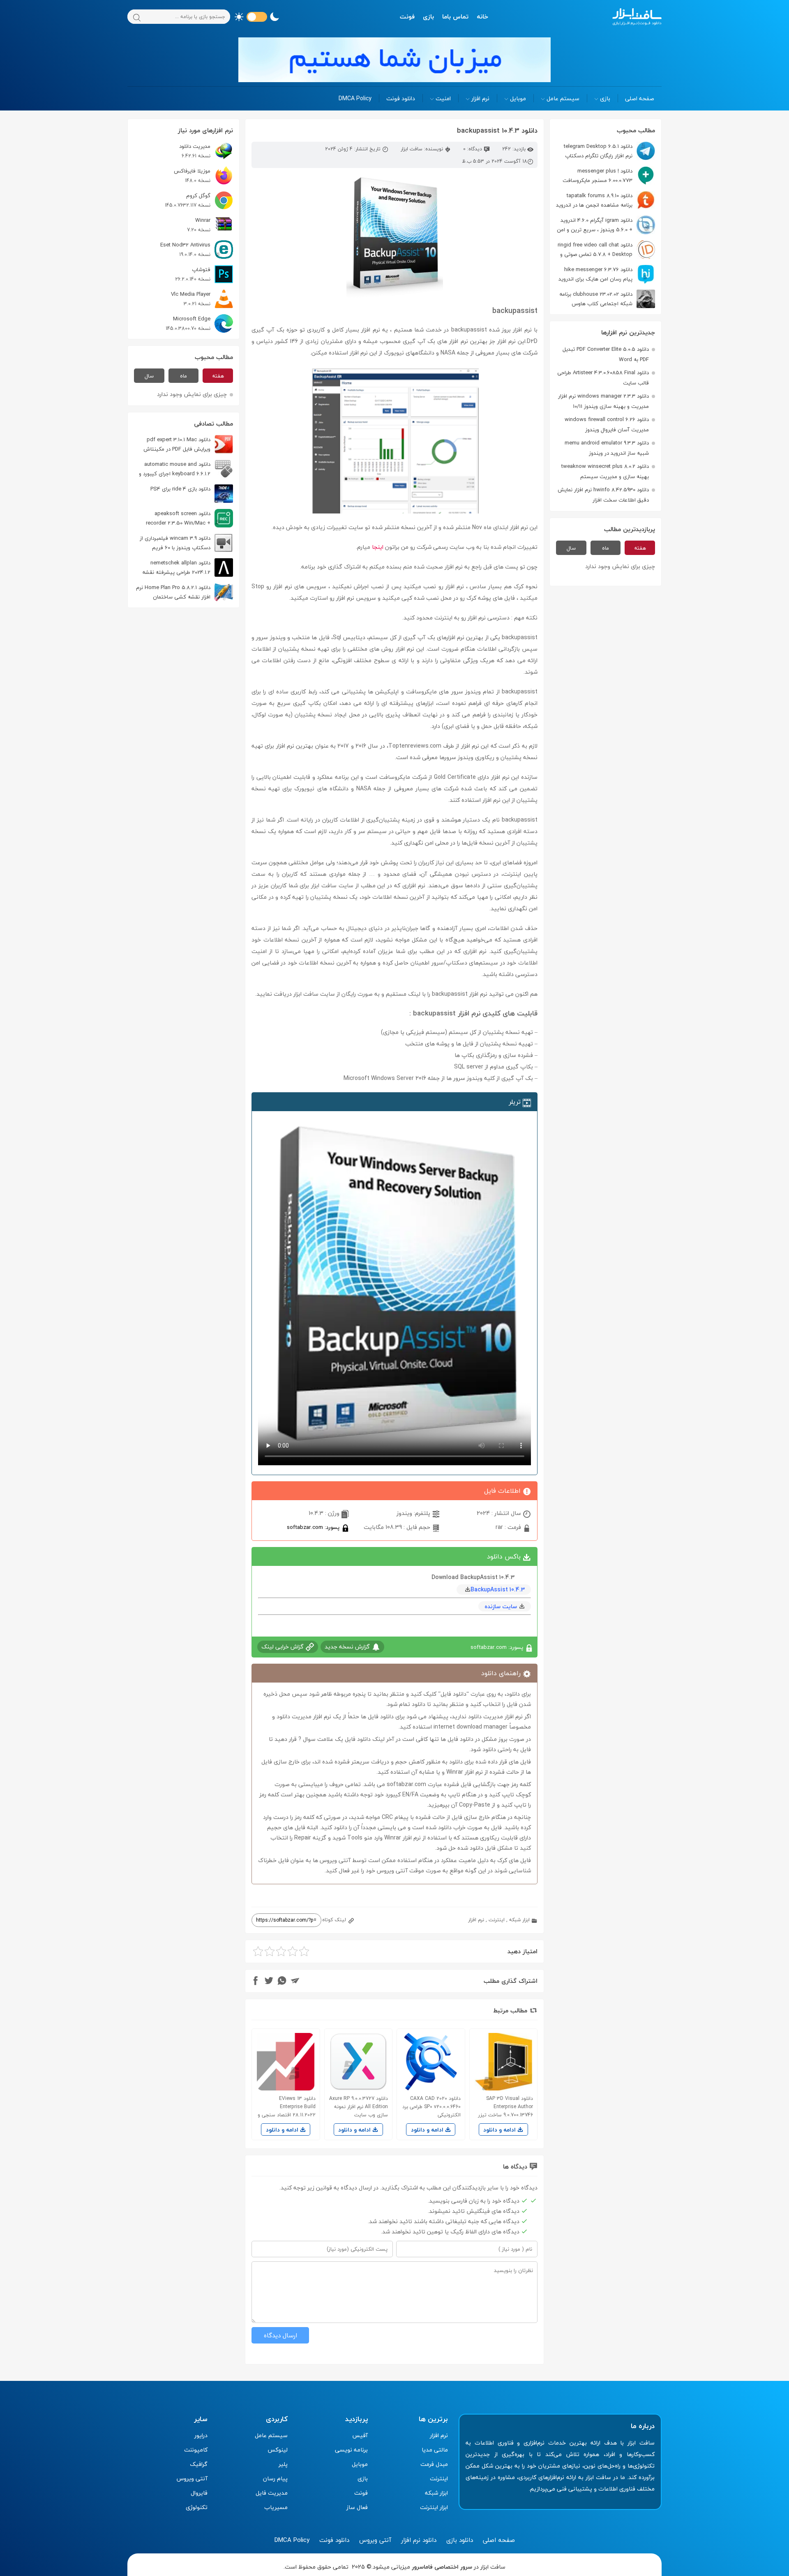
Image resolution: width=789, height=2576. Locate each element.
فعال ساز (357, 2507)
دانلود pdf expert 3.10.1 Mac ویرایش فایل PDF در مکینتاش (177, 444)
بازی (428, 16)
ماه (606, 548)
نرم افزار (480, 98)
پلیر (283, 2464)
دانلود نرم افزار (419, 2540)
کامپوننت (196, 2450)
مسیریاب (276, 2507)
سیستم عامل (563, 98)
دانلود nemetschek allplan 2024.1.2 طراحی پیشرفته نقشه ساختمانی (188, 567)
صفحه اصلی (640, 98)
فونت (407, 16)
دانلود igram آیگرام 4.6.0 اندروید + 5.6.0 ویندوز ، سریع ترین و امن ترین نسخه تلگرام (606, 225)
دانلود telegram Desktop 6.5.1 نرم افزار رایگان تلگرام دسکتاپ (598, 151)
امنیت (443, 98)
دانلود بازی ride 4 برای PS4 (180, 489)
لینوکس (278, 2450)
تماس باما (455, 16)
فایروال (199, 2493)
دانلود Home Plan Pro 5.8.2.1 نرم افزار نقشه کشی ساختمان (173, 592)
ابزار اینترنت (434, 2507)
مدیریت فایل (272, 2493)
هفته (640, 548)
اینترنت (497, 1920)
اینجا (378, 547)
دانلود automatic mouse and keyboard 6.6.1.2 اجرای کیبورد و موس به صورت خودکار (186, 469)
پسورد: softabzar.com (314, 1527)
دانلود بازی (460, 2540)
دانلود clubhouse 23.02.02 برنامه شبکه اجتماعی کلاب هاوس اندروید (607, 299)
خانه (482, 16)
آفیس (360, 2435)
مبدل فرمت (434, 2464)
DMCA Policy (355, 98)
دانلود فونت (401, 98)
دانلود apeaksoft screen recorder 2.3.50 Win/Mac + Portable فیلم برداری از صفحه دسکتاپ (189, 518)
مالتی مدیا (435, 2450)
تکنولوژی (197, 2507)
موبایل (518, 98)
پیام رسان (275, 2478)
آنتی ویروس (192, 2478)
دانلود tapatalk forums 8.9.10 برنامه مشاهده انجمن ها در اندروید (594, 200)
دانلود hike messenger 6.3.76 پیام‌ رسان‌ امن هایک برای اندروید (595, 274)
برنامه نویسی (351, 2450)
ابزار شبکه (519, 1920)
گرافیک (199, 2464)
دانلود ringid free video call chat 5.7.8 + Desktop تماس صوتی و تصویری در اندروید (606, 250)
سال (571, 548)
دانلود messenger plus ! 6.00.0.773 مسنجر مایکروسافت (598, 176)
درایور (201, 2435)
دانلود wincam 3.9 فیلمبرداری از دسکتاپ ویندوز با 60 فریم (175, 543)
